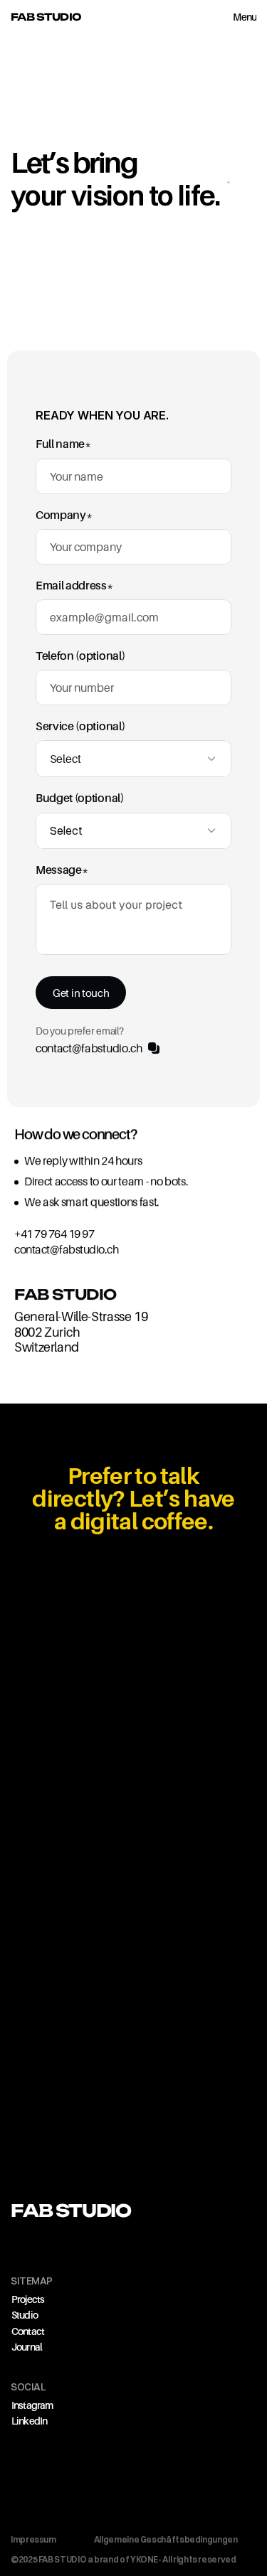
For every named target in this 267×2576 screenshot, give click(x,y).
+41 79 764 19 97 (54, 1234)
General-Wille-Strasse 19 (81, 1316)
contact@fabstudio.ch (66, 1249)
